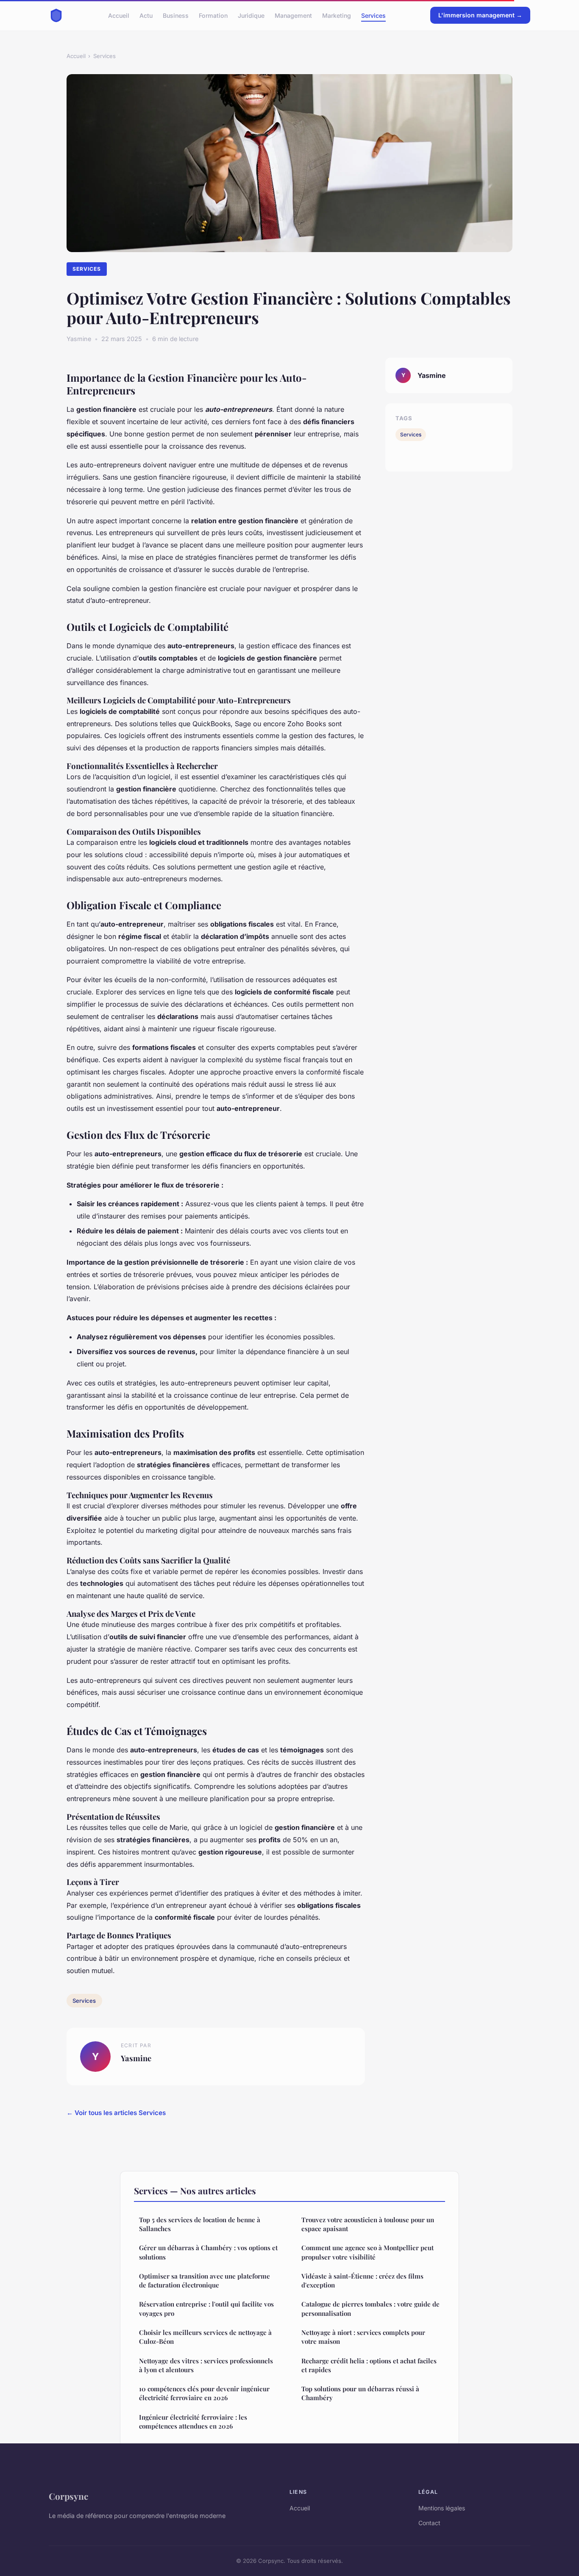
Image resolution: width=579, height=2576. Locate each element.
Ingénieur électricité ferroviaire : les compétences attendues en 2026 (193, 2422)
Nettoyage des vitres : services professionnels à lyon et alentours (206, 2365)
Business (176, 15)
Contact (429, 2523)
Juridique (251, 15)
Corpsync (68, 2496)
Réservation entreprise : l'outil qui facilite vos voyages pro (206, 2308)
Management (293, 15)
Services (373, 15)
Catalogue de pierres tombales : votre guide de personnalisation (370, 2308)
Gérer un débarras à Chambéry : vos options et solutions (208, 2252)
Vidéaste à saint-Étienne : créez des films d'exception (362, 2280)
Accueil (119, 15)
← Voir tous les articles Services (116, 2113)
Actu (146, 15)
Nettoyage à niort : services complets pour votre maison (363, 2337)
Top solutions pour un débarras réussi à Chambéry (360, 2393)
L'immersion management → (480, 15)
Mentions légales (442, 2508)
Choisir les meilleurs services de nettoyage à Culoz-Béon (205, 2337)
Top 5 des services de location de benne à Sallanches (200, 2224)
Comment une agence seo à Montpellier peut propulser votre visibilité (367, 2252)
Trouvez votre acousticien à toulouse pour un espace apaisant (368, 2224)
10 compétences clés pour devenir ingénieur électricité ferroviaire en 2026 (204, 2393)
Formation (213, 15)
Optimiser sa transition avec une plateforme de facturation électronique (205, 2280)
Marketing (337, 15)
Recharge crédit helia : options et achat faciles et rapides (369, 2365)
